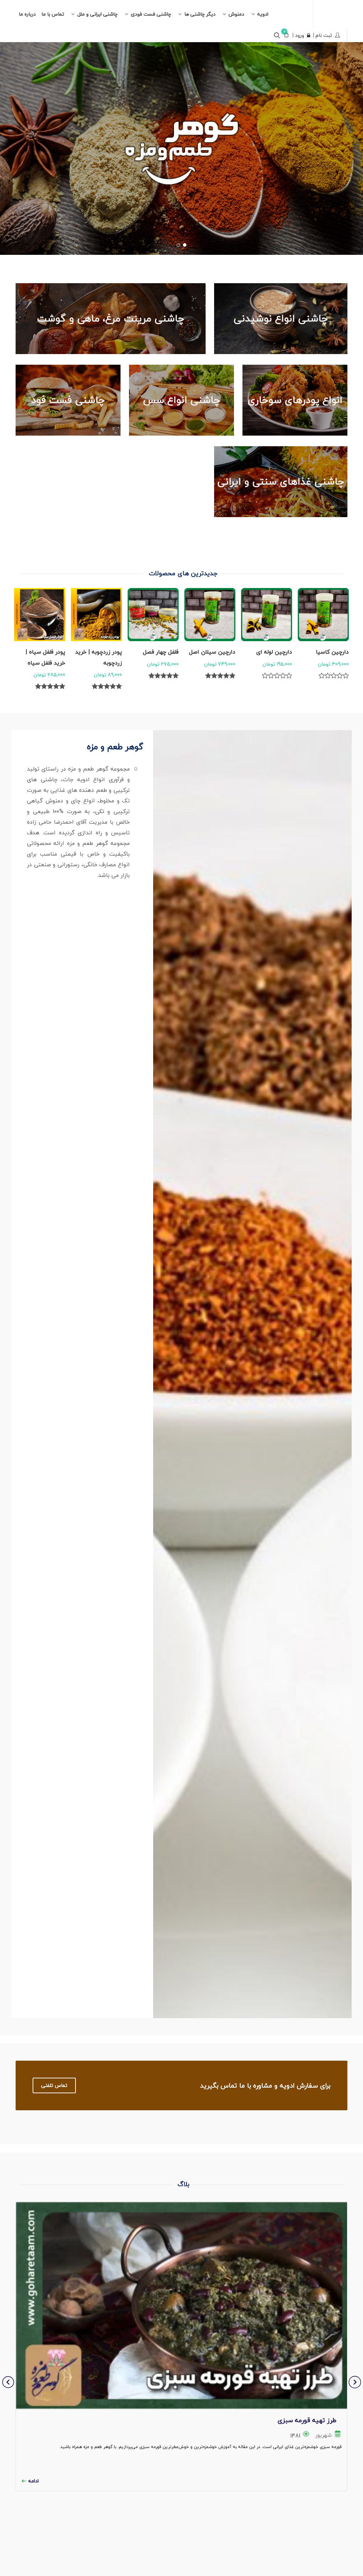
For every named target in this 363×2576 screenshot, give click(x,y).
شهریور (324, 2435)
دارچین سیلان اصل (212, 652)
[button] (185, 245)
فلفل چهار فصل (161, 652)
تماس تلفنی (54, 2085)
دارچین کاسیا (332, 652)
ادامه (33, 2481)
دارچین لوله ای (274, 652)
